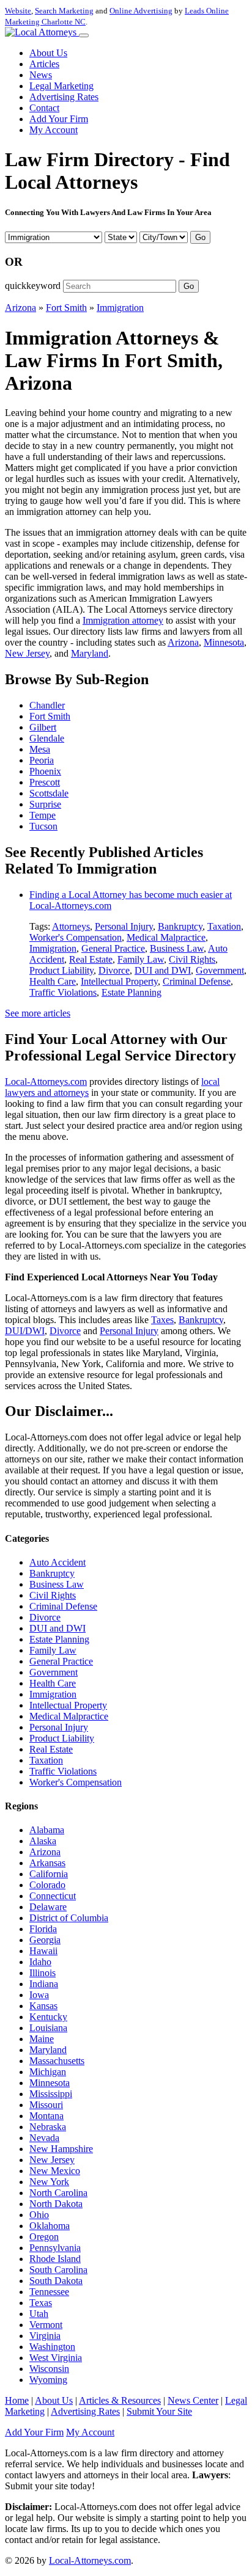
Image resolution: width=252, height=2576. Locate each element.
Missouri (46, 2105)
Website (18, 11)
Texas (41, 2303)
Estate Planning (132, 992)
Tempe (43, 815)
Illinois (43, 1973)
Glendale (47, 738)
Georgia (45, 1940)
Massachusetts (57, 2061)
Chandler (47, 705)
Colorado (47, 1885)
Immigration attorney (123, 620)
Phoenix (45, 771)
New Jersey (27, 653)
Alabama (47, 1830)
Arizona (20, 308)
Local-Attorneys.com (46, 1082)
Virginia (45, 2336)
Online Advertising (141, 11)
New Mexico (55, 2171)
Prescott (45, 782)
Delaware (48, 1907)
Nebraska (48, 2127)
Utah (39, 2314)
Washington (52, 2347)
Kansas (43, 2006)
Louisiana (48, 2028)
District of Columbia (69, 1918)
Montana (46, 2116)
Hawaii (43, 1951)
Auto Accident (57, 1562)
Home (17, 2400)
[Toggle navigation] (84, 35)
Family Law (141, 959)
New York (49, 2182)
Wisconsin (49, 2369)
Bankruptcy (180, 926)
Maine (42, 2039)
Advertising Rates (64, 97)
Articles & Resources (120, 2400)
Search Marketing (64, 11)
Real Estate (91, 959)
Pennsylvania (55, 2248)
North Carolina (58, 2193)
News (41, 75)
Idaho (40, 1962)
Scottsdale (49, 793)
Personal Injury (124, 926)
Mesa (40, 749)
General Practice (113, 948)
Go (200, 237)
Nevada (44, 2138)
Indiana (44, 1984)
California (49, 1874)
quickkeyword (33, 286)
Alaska (43, 1841)
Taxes (162, 1320)
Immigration (120, 308)
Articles (44, 64)
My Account (54, 130)
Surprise (45, 804)
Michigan (48, 2072)
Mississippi (51, 2094)
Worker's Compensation (76, 937)
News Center (193, 2400)
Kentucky (48, 2017)
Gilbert (43, 727)
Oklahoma (50, 2226)
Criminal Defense (197, 981)
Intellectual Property (119, 981)
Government (220, 970)
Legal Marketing (61, 86)
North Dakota (56, 2204)
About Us (48, 53)
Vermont (46, 2325)
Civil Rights (192, 959)
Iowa (39, 1995)
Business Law (177, 948)
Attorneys (71, 926)
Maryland (90, 653)
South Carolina (58, 2270)
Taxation (224, 926)
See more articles (38, 1013)
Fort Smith (66, 308)
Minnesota (224, 642)
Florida (43, 1929)
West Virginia (56, 2358)
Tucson (43, 826)
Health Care (53, 981)
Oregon (44, 2237)
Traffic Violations (63, 992)
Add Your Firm (59, 119)
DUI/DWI (25, 1331)
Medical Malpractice (166, 937)
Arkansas (47, 1863)
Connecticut (53, 1896)
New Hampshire (61, 2149)
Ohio (39, 2215)
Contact (44, 108)
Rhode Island (55, 2259)
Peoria (42, 760)
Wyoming (48, 2380)
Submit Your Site (159, 2411)
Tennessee (49, 2292)
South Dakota (56, 2281)
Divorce (114, 970)
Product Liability (61, 970)
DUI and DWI (163, 970)
